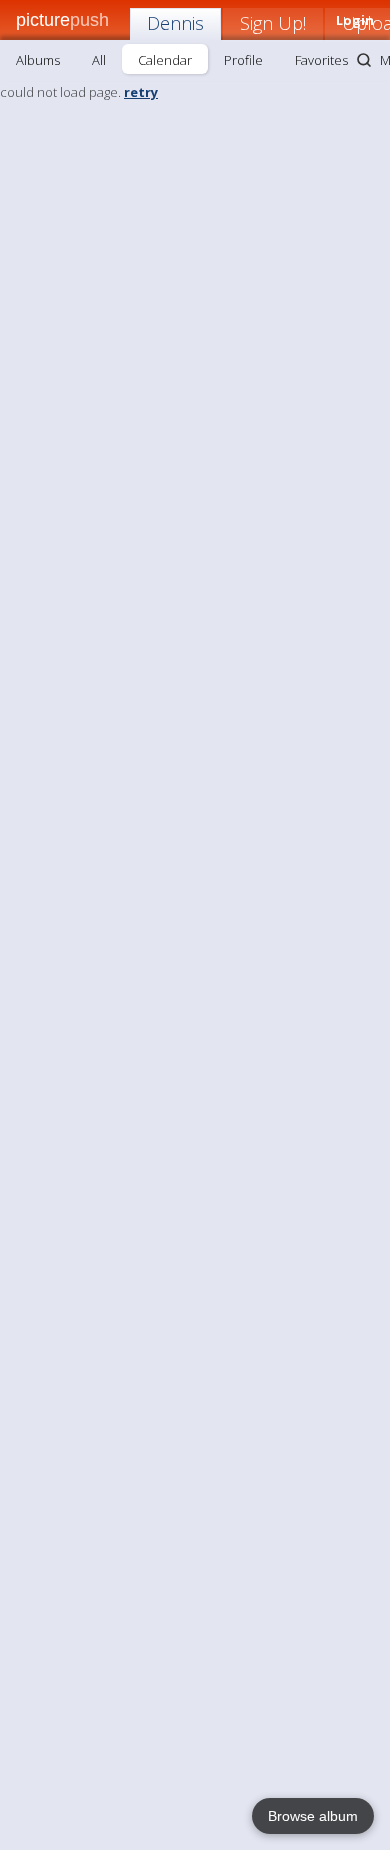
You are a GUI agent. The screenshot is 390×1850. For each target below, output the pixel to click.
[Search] (364, 60)
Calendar (165, 60)
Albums (38, 60)
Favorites (321, 60)
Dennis (175, 23)
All (99, 60)
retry (141, 92)
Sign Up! (273, 23)
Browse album (313, 1816)
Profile (243, 60)
